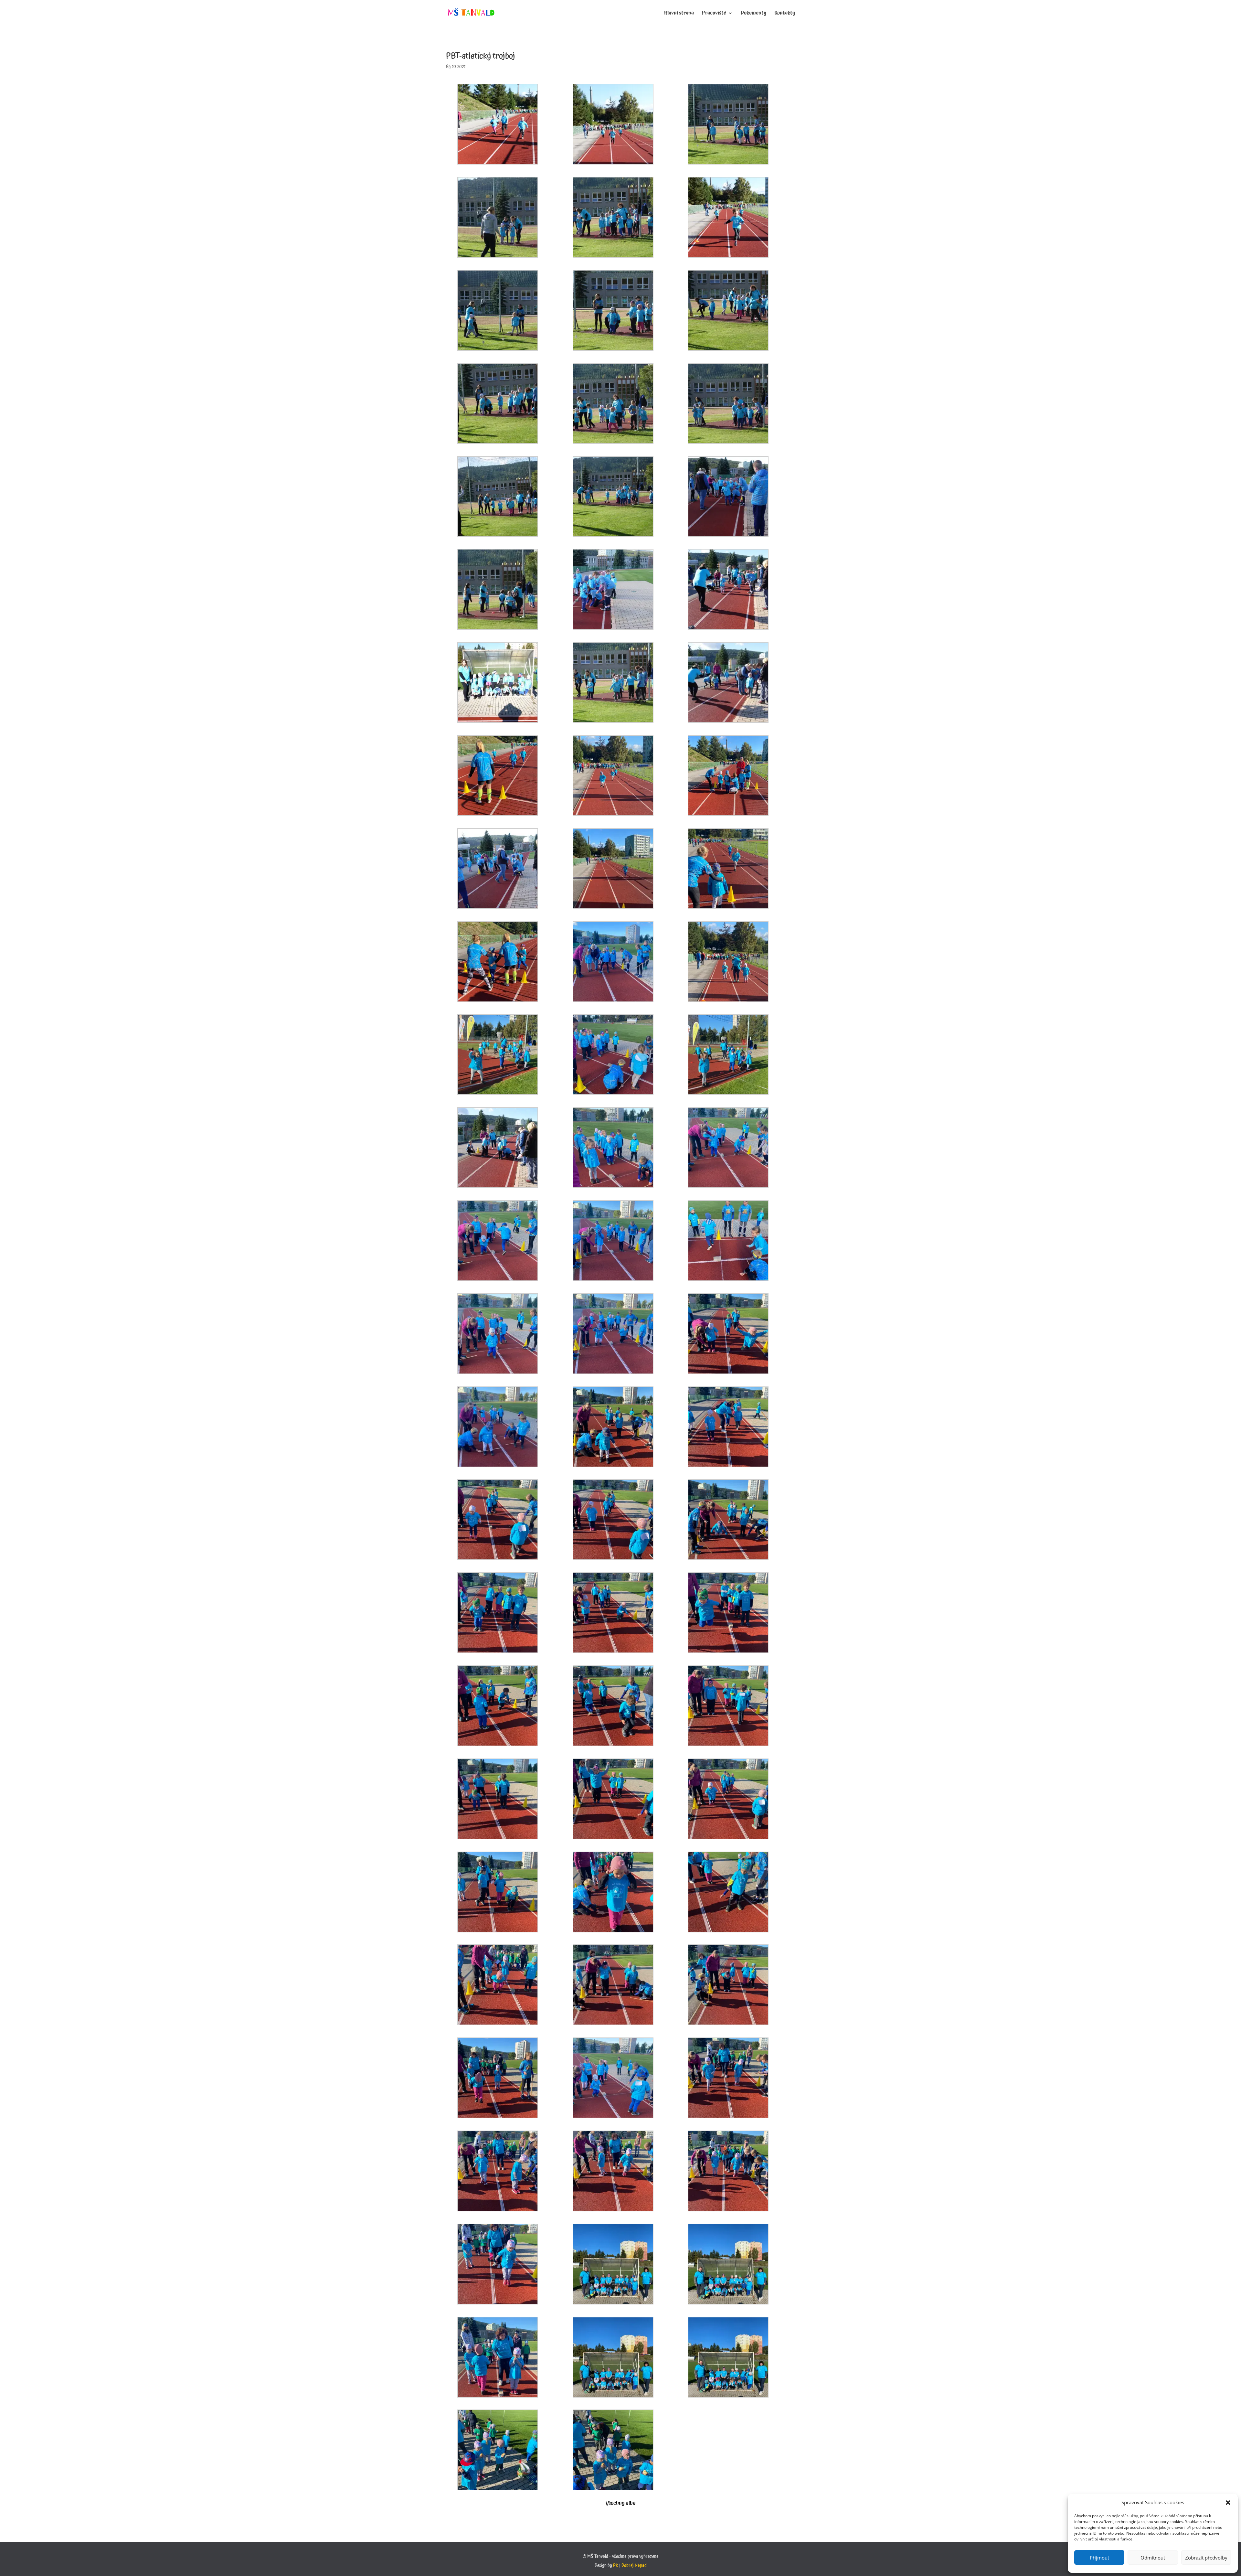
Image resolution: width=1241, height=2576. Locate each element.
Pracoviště (714, 14)
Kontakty (785, 14)
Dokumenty (753, 14)
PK (616, 2566)
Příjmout (1099, 2558)
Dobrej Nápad (634, 2566)
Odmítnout (1153, 2558)
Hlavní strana (679, 14)
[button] (1228, 2503)
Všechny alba (621, 2503)
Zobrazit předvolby (1206, 2558)
